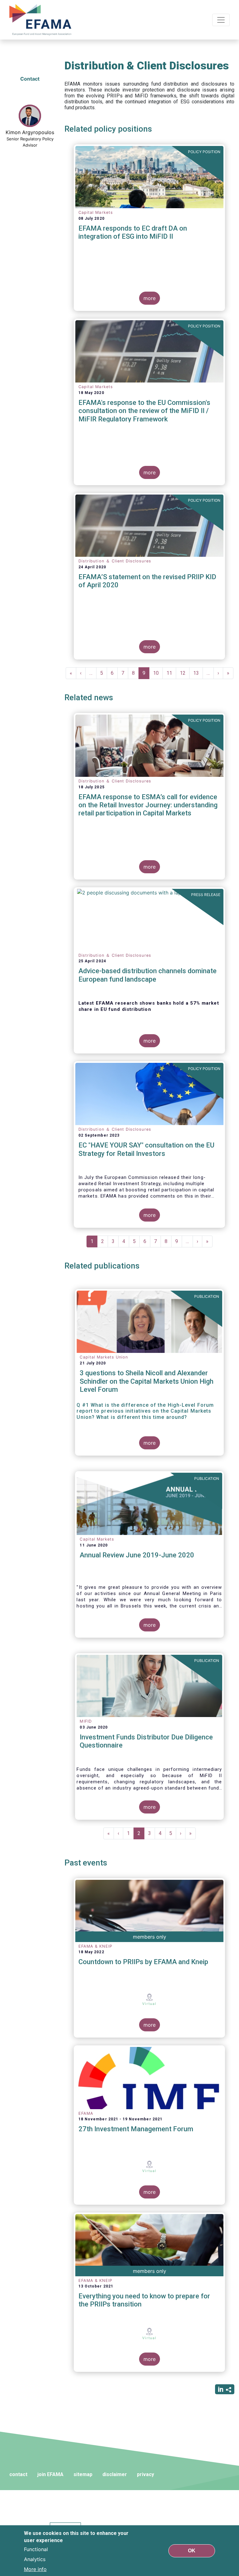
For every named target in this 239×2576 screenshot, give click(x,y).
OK (192, 2551)
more (150, 298)
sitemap (83, 2474)
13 (198, 673)
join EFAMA (50, 2474)
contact (18, 2474)
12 (185, 673)
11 (171, 673)
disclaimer (115, 2474)
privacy (145, 2474)
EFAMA (42, 20)
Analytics (35, 2559)
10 (158, 673)
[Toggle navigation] (221, 20)
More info (35, 2569)
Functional (36, 2549)
